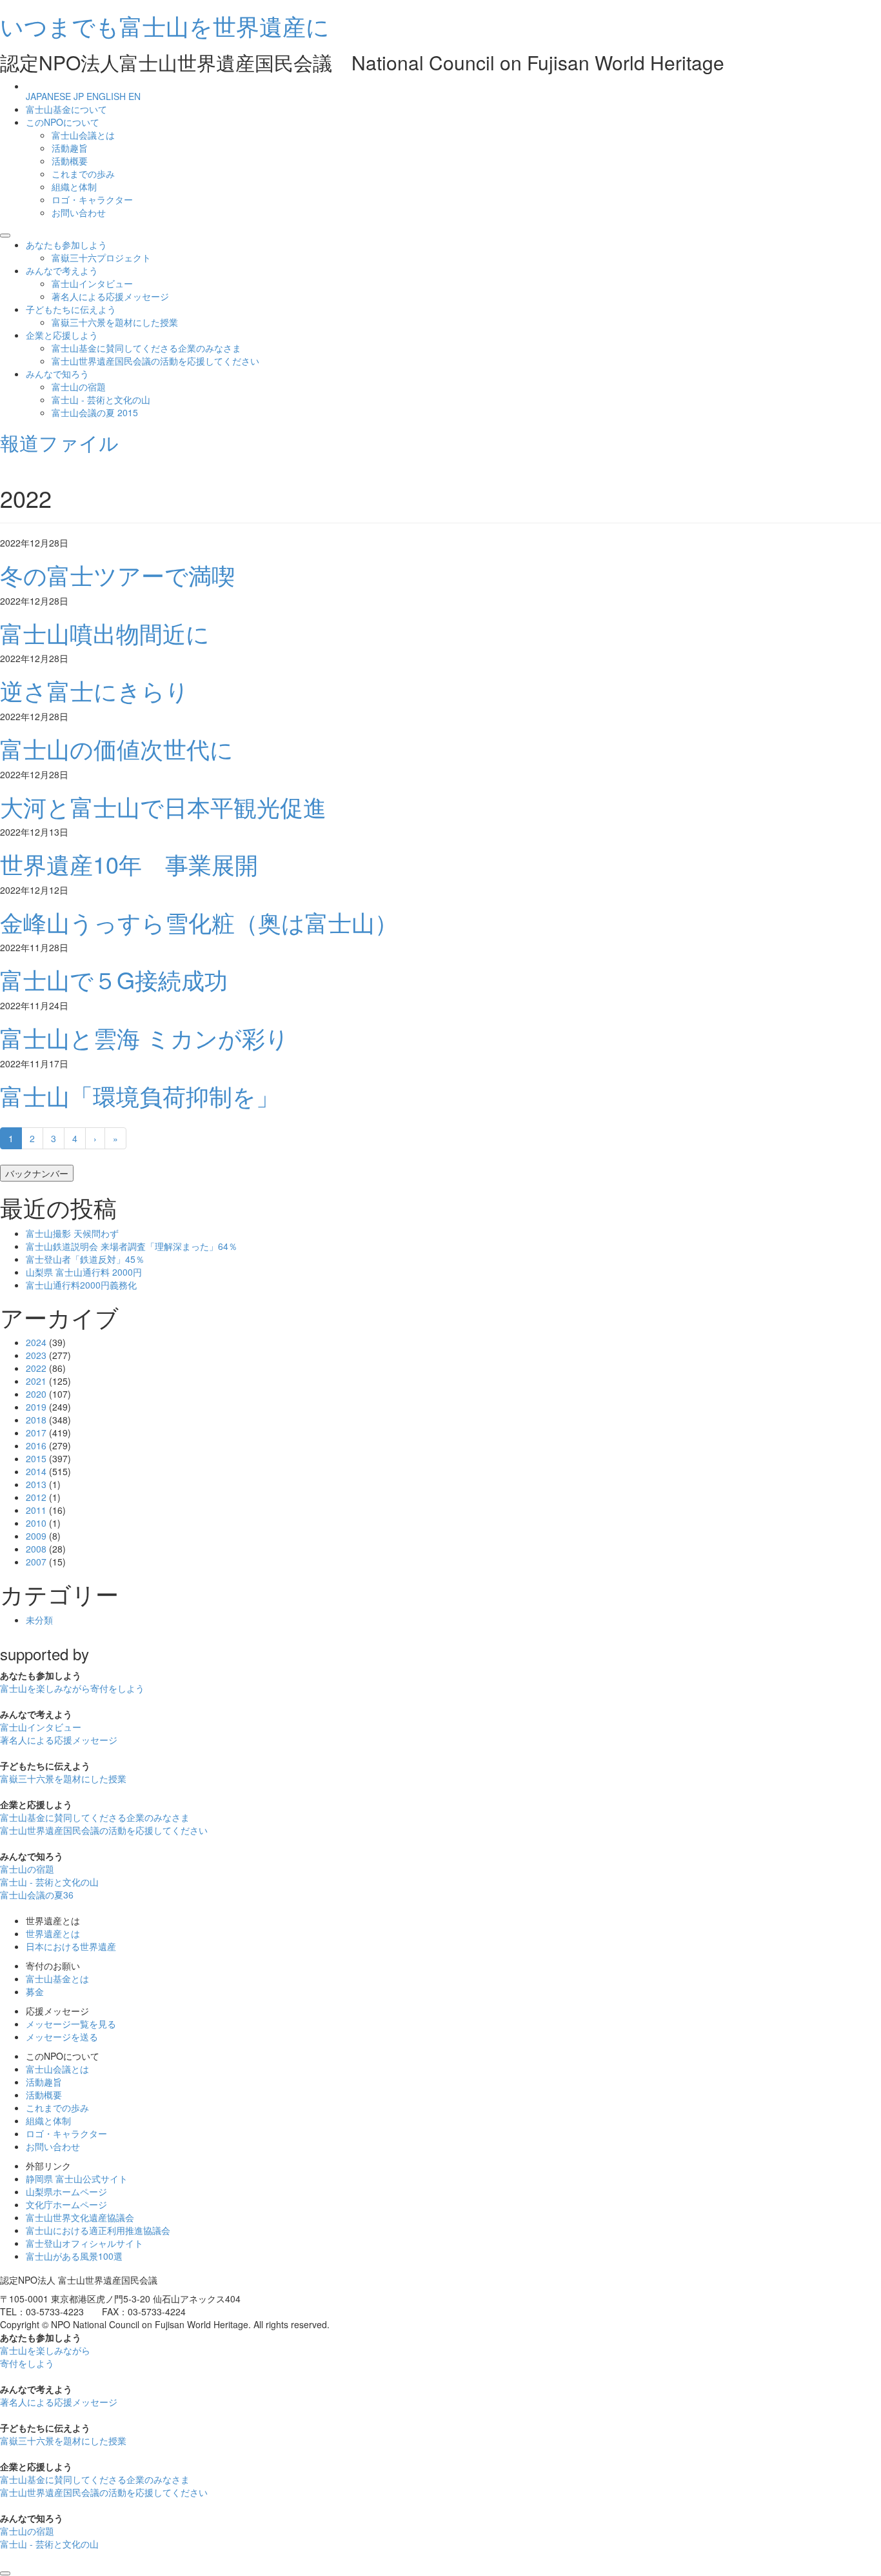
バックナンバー (37, 1173)
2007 (36, 1562)
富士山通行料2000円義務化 (81, 1285)
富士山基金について (66, 109)
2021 (36, 1381)
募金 (35, 1991)
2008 (36, 1549)
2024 (36, 1342)
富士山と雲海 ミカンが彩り (144, 1037)
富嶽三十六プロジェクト (101, 257)
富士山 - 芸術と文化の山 (101, 399)
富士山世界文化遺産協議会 (80, 2217)
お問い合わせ (79, 212)
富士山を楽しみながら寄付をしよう (45, 2357)
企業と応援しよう (62, 335)
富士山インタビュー (92, 283)
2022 (36, 1368)
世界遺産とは (53, 1933)
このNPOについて (63, 122)
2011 (36, 1510)
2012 (36, 1497)
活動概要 (70, 161)
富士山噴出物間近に (105, 633)
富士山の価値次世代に (117, 748)
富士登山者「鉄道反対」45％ (85, 1259)
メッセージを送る (62, 2037)
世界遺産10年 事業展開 (129, 864)
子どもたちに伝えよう (71, 309)
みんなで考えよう (62, 270)
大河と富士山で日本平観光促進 (163, 806)
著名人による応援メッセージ (110, 296)
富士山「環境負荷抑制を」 (140, 1095)
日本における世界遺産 (71, 1946)
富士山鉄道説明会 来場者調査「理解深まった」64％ (132, 1246)
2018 (36, 1420)
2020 (36, 1394)
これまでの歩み (83, 174)
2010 (36, 1523)
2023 (36, 1355)
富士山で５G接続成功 (114, 979)
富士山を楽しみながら (72, 1688)
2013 (36, 1484)
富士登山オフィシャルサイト (84, 2243)
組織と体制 (74, 186)
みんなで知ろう (57, 374)
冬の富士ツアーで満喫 (117, 575)
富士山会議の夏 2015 (95, 412)
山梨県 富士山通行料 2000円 (84, 1272)
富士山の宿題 (79, 387)
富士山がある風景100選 (74, 2256)
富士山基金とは (57, 1978)
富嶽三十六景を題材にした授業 (115, 322)
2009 (36, 1536)
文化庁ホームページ (66, 2204)
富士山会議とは (83, 135)
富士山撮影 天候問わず (72, 1233)
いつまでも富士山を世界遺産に (165, 25)
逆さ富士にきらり (94, 690)
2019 (36, 1407)
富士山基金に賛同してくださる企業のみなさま (146, 348)
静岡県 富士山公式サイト (77, 2179)
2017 (36, 1433)
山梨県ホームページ (66, 2191)
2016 (36, 1445)
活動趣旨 (70, 148)
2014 (36, 1471)
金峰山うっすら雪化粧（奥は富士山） (199, 922)
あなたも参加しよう (66, 245)
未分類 (39, 1620)
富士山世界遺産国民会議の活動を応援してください (155, 361)
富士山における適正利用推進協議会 (98, 2230)
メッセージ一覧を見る (71, 2024)
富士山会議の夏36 (37, 1895)
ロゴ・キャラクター (92, 199)
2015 (36, 1458)
